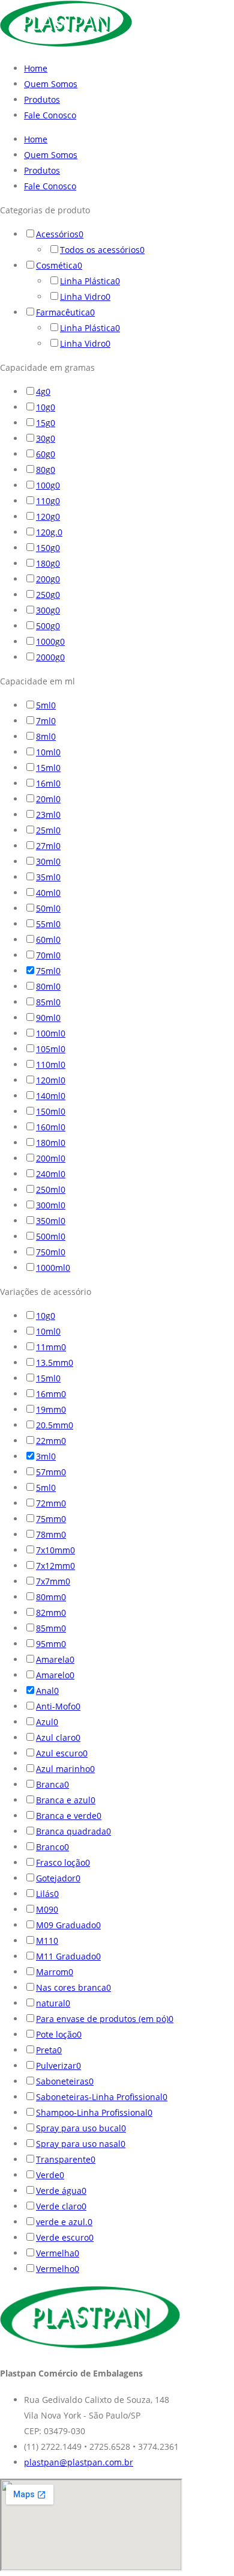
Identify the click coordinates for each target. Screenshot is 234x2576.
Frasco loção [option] (63, 1862)
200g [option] (48, 579)
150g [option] (48, 548)
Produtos (42, 99)
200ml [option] (51, 1158)
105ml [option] (51, 1049)
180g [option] (48, 563)
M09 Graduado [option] (68, 1925)
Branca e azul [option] (66, 1800)
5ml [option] (46, 705)
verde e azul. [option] (64, 2222)
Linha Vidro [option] (85, 297)
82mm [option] (51, 1612)
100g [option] (48, 485)
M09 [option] (47, 1909)
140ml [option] (51, 1096)
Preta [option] (49, 2050)
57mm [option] (51, 1472)
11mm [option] (51, 1347)
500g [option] (48, 626)
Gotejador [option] (58, 1878)
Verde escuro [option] (65, 2237)
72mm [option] (51, 1503)
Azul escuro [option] (62, 1753)
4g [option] (43, 391)
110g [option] (48, 501)
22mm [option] (51, 1441)
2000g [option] (50, 657)
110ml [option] (51, 1064)
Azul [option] (47, 1722)
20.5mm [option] (55, 1425)
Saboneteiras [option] (65, 2081)
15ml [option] (48, 768)
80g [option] (46, 470)
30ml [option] (48, 861)
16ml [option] (48, 783)
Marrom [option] (55, 1972)
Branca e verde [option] (69, 1816)
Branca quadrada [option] (73, 1831)
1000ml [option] (53, 1268)
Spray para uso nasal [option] (81, 2144)
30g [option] (46, 438)
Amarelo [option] (55, 1675)
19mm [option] (51, 1409)
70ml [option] (48, 955)
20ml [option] (48, 799)
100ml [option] (51, 1033)
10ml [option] (48, 752)
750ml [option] (51, 1252)
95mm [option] (51, 1644)
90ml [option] (48, 1018)
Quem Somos (51, 84)
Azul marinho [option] (65, 1769)
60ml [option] (48, 939)
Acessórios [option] (60, 234)
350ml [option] (51, 1221)
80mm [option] (51, 1597)
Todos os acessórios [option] (102, 250)
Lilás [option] (47, 1894)
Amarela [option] (55, 1659)
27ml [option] (48, 846)
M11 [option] (47, 1941)
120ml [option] (51, 1080)
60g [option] (46, 454)
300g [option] (48, 610)
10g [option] (46, 407)
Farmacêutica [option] (65, 312)
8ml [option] (46, 736)
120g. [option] (49, 532)
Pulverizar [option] (58, 2066)
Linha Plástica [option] (90, 281)
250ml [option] (51, 1189)
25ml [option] (48, 830)
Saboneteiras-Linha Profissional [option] (102, 2097)
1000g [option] (50, 641)
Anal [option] (47, 1691)
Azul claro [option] (58, 1737)
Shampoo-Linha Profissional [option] (94, 2112)
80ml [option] (48, 986)
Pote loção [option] (59, 2034)
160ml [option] (51, 1127)
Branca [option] (52, 1784)
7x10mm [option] (55, 1550)
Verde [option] (50, 2175)
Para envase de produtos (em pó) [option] (105, 2019)
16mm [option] (51, 1394)
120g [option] (48, 516)
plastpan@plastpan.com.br (79, 2462)
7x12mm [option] (55, 1566)
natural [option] (53, 2003)
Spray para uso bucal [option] (81, 2128)
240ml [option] (51, 1174)
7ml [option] (46, 721)
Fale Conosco (50, 115)
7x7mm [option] (53, 1581)
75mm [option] (51, 1519)
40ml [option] (48, 893)
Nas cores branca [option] (73, 1987)
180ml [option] (51, 1143)
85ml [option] (48, 1002)
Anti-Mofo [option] (58, 1706)
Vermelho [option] (58, 2269)
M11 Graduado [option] (68, 1956)
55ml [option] (48, 924)
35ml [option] (48, 877)
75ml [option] (48, 971)
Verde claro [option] (61, 2206)
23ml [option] (48, 815)
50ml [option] (48, 908)
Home (36, 68)
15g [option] (46, 423)
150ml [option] (51, 1111)
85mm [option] (51, 1628)
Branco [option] (52, 1847)
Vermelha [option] (58, 2253)
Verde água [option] (61, 2191)
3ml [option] (46, 1456)
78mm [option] (51, 1534)
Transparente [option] (66, 2159)
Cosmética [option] (59, 265)
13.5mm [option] (55, 1363)
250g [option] (48, 595)
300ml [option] (51, 1205)
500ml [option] (51, 1236)
